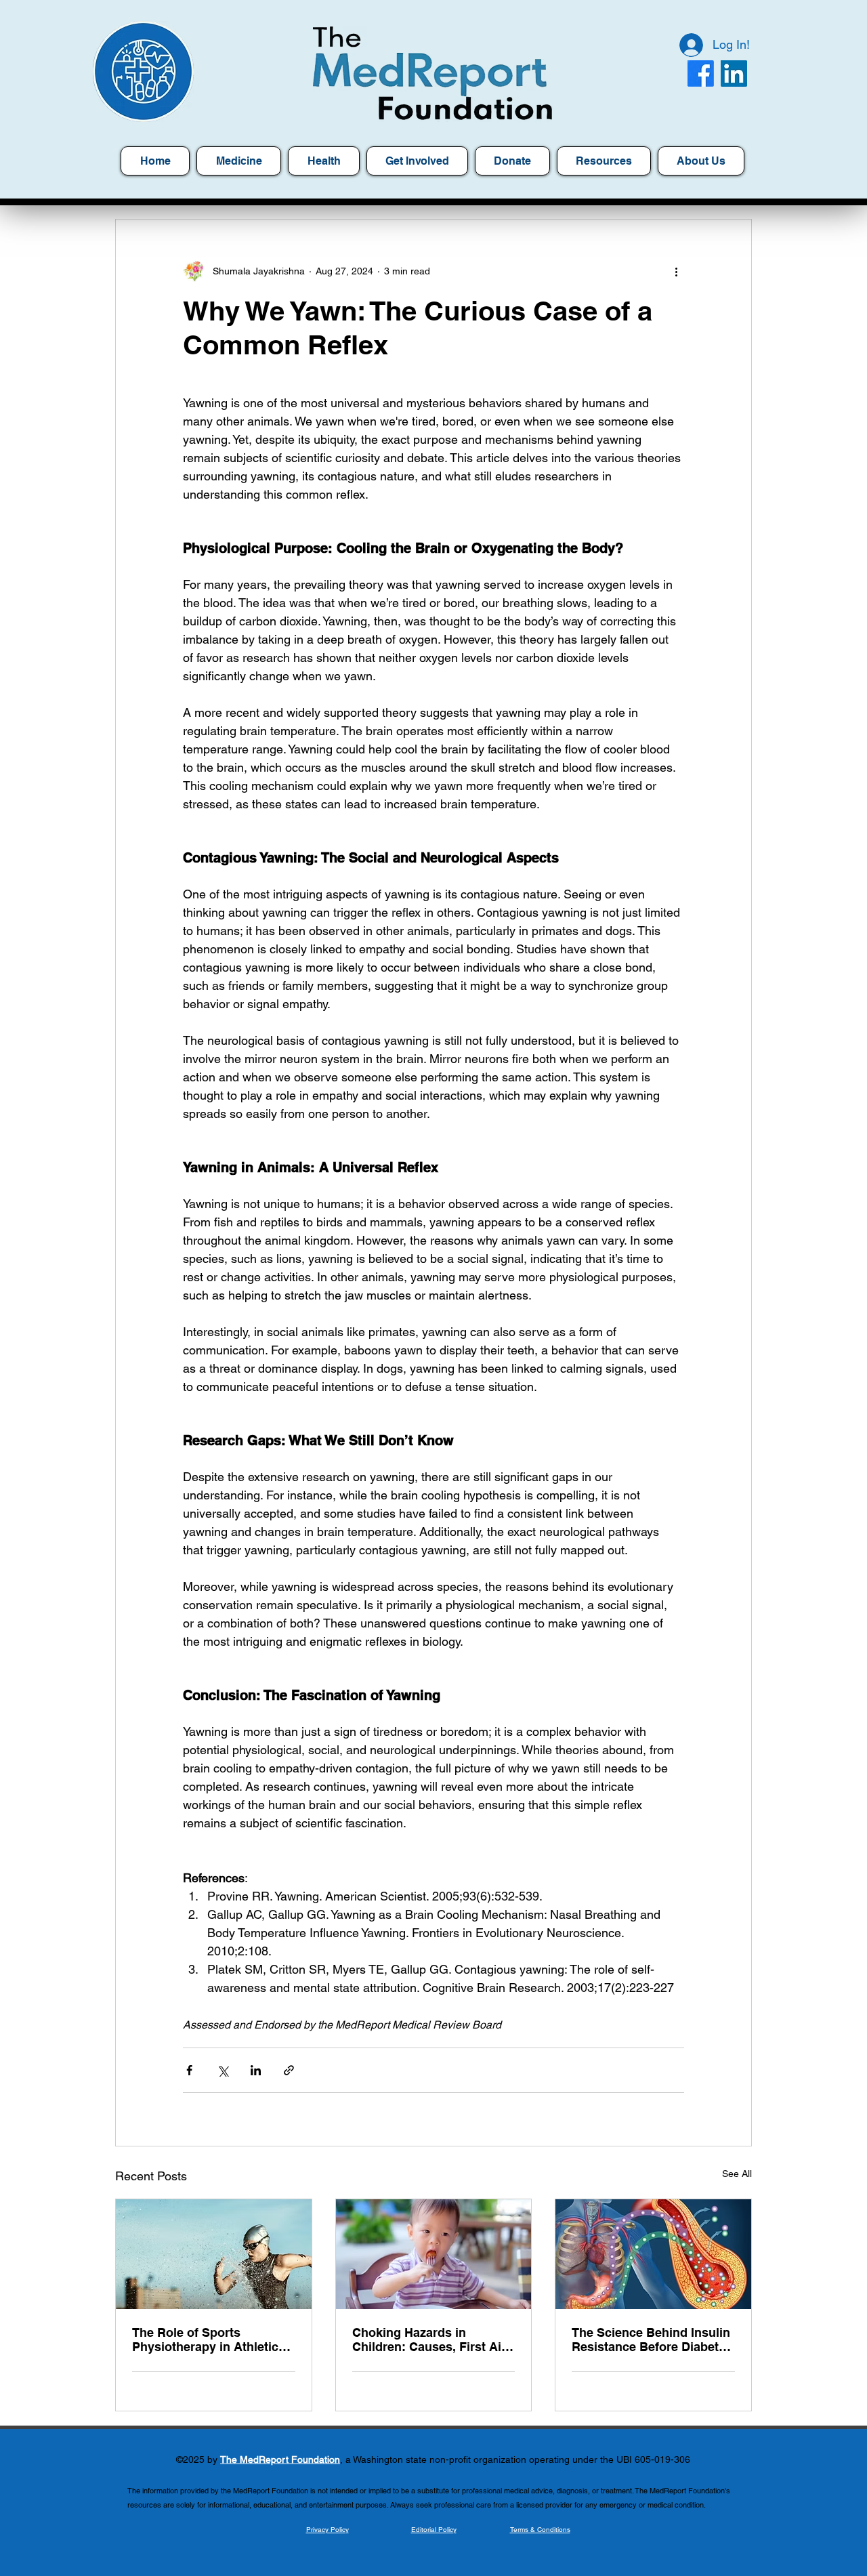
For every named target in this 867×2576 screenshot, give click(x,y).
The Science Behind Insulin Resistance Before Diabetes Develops (652, 2340)
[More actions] (676, 271)
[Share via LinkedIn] (256, 2070)
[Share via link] (289, 2070)
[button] (604, 161)
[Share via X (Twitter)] (223, 2070)
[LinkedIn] (734, 74)
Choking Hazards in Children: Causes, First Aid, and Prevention (432, 2340)
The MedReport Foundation (280, 2459)
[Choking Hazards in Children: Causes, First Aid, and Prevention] (434, 2254)
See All (737, 2174)
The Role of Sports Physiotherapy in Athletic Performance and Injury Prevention (205, 2340)
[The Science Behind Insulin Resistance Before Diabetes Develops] (653, 2254)
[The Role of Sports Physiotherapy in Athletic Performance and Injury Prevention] (214, 2254)
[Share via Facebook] (189, 2070)
